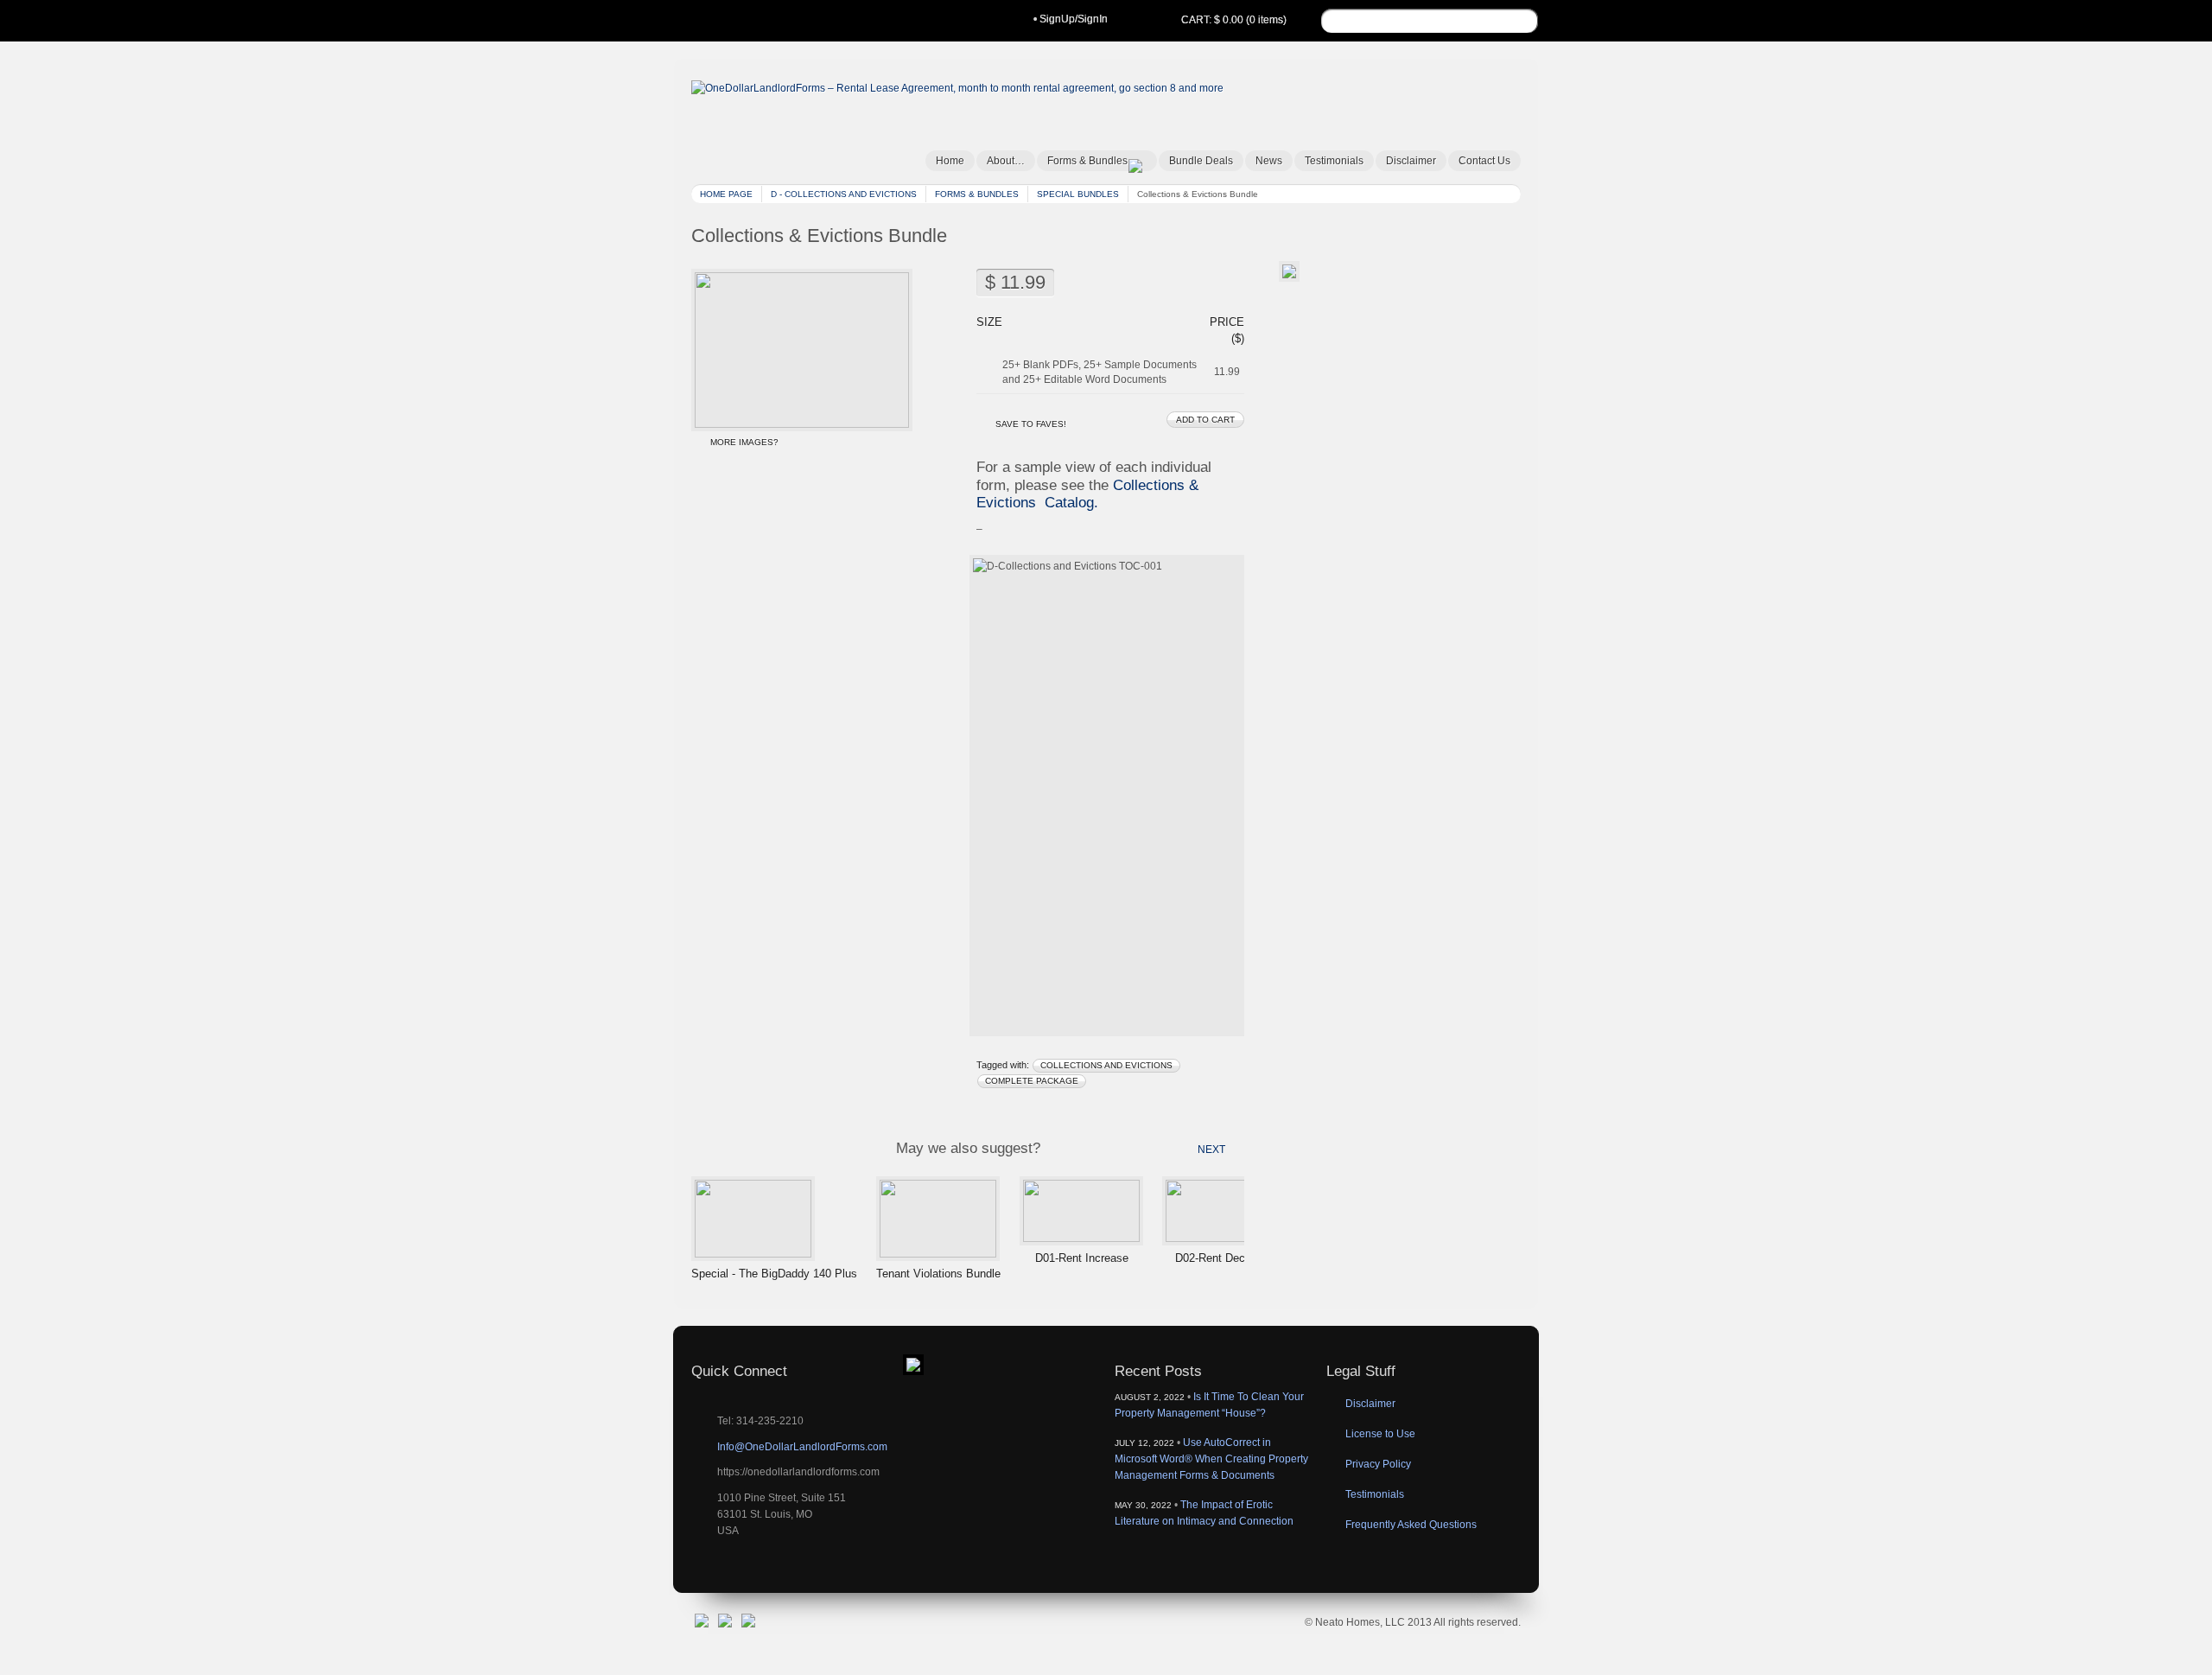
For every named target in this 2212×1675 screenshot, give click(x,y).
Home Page (726, 194)
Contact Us (1484, 161)
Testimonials (1334, 161)
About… (1006, 161)
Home (950, 161)
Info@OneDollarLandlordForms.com (802, 1447)
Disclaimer (1411, 161)
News (1269, 161)
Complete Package (1032, 1081)
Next (1211, 1150)
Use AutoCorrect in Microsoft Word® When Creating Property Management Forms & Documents (1211, 1459)
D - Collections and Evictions (844, 194)
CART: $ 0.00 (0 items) (1234, 20)
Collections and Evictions (1106, 1065)
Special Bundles (1078, 194)
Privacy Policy (1378, 1464)
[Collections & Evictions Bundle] (802, 424)
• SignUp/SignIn (1071, 19)
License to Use (1380, 1434)
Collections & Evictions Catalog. (1087, 494)
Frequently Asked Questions (1411, 1525)
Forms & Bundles (1087, 161)
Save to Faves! (1031, 424)
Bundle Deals (1201, 161)
